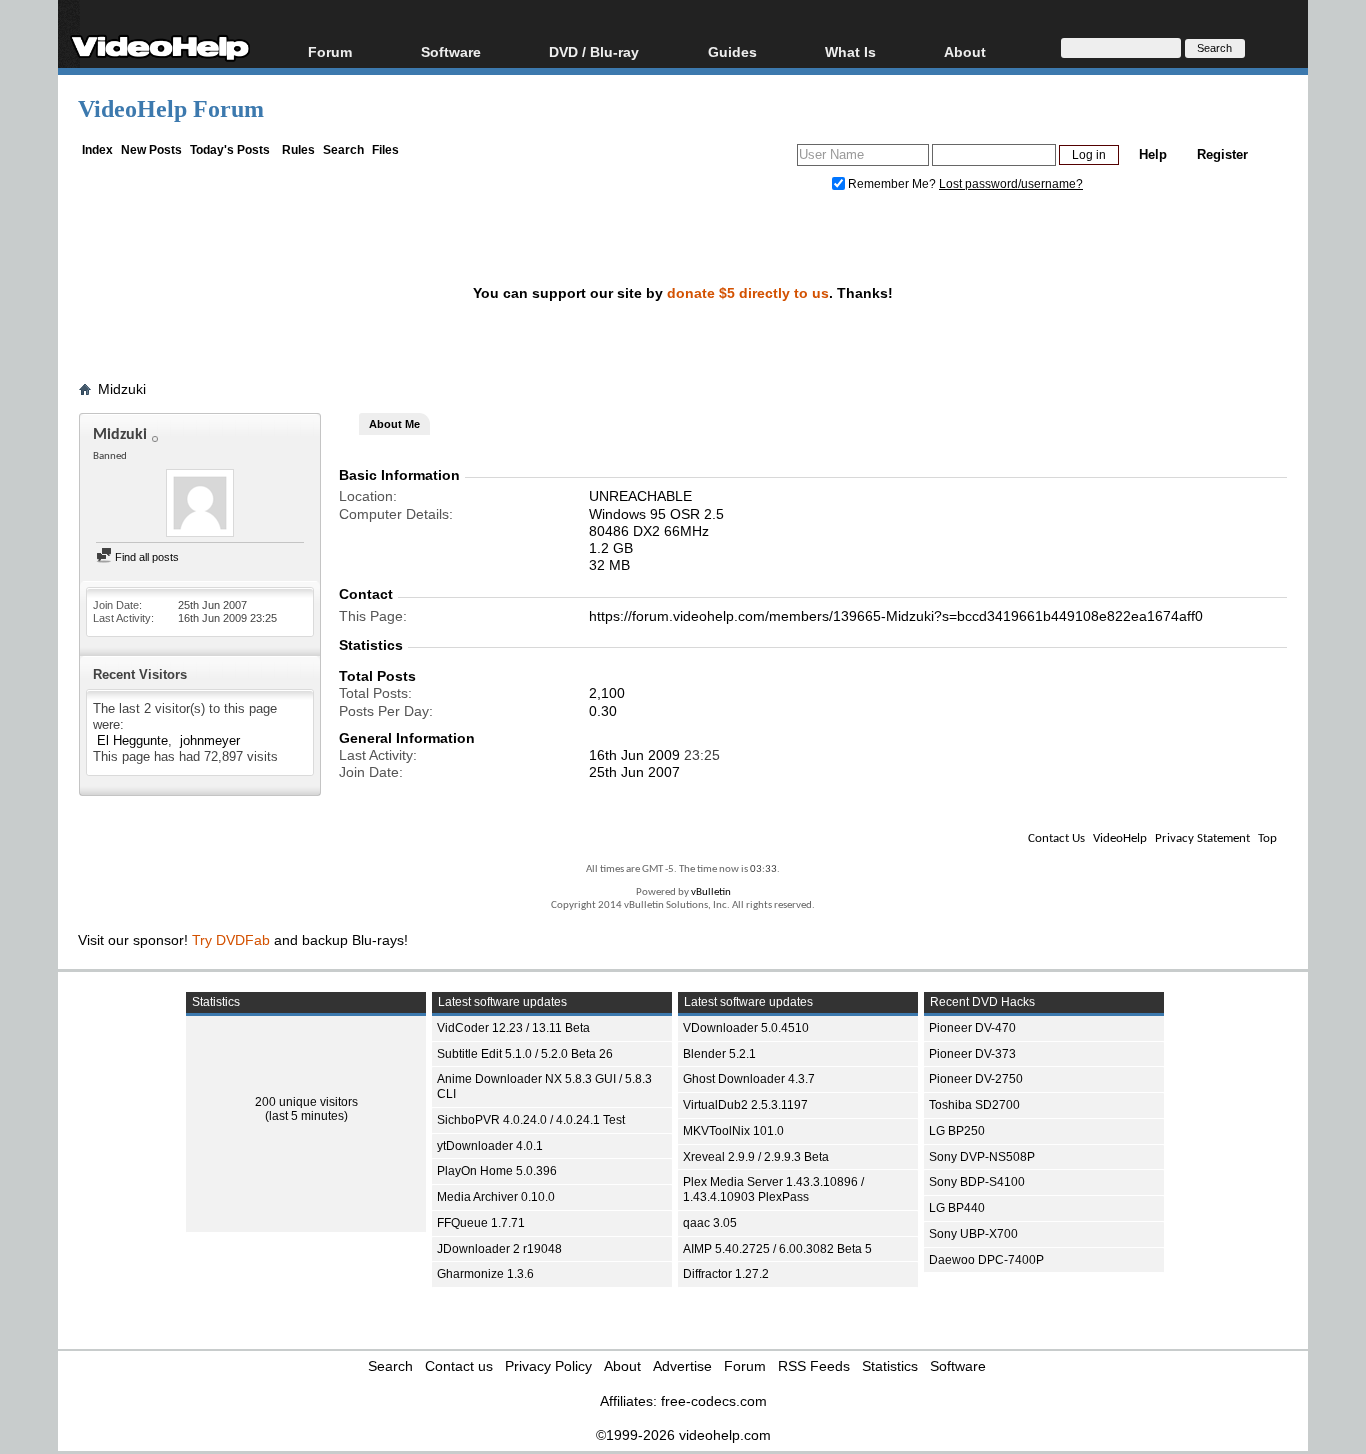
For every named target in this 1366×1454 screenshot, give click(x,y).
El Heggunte (132, 740)
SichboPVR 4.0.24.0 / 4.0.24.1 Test (531, 1120)
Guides (732, 51)
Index (97, 150)
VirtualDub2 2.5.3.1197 (745, 1105)
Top (1267, 838)
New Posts (151, 150)
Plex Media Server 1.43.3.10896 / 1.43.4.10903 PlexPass (773, 1189)
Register (1222, 154)
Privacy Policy (548, 1366)
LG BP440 (957, 1208)
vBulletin (711, 892)
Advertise (682, 1366)
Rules (298, 150)
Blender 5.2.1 (719, 1054)
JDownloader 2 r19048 (499, 1249)
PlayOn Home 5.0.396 (497, 1171)
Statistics (890, 1366)
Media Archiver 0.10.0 (496, 1197)
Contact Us (1056, 838)
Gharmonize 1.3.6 (485, 1274)
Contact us (459, 1366)
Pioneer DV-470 (972, 1028)
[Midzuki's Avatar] (200, 505)
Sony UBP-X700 (973, 1234)
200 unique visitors (306, 1102)
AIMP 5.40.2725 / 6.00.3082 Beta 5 (777, 1249)
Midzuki (122, 389)
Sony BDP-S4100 (977, 1182)
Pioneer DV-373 (972, 1054)
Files (385, 150)
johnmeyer (210, 740)
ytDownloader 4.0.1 (490, 1146)
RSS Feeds (814, 1366)
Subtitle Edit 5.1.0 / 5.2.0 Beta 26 (525, 1054)
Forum (330, 51)
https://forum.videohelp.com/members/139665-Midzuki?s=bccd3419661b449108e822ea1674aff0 (896, 616)
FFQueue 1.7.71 (481, 1223)
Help (1153, 154)
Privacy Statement (1202, 838)
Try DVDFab (231, 940)
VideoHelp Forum (171, 109)
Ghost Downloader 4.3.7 (749, 1079)
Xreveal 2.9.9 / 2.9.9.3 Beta (756, 1157)
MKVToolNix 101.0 (733, 1131)
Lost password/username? (1011, 184)
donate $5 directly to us (748, 293)
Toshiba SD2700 (974, 1105)
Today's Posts (230, 150)
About (622, 1366)
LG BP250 (957, 1131)
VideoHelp (1120, 838)
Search (343, 150)
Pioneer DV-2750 (976, 1079)
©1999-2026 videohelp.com (683, 1435)
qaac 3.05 (710, 1223)
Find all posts (145, 557)
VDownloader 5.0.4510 (746, 1028)
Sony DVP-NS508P (982, 1157)
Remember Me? (892, 184)
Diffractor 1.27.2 (726, 1274)
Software (451, 51)
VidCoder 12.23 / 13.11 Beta (513, 1028)
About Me (394, 424)
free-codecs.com (714, 1401)
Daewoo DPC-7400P (986, 1260)
